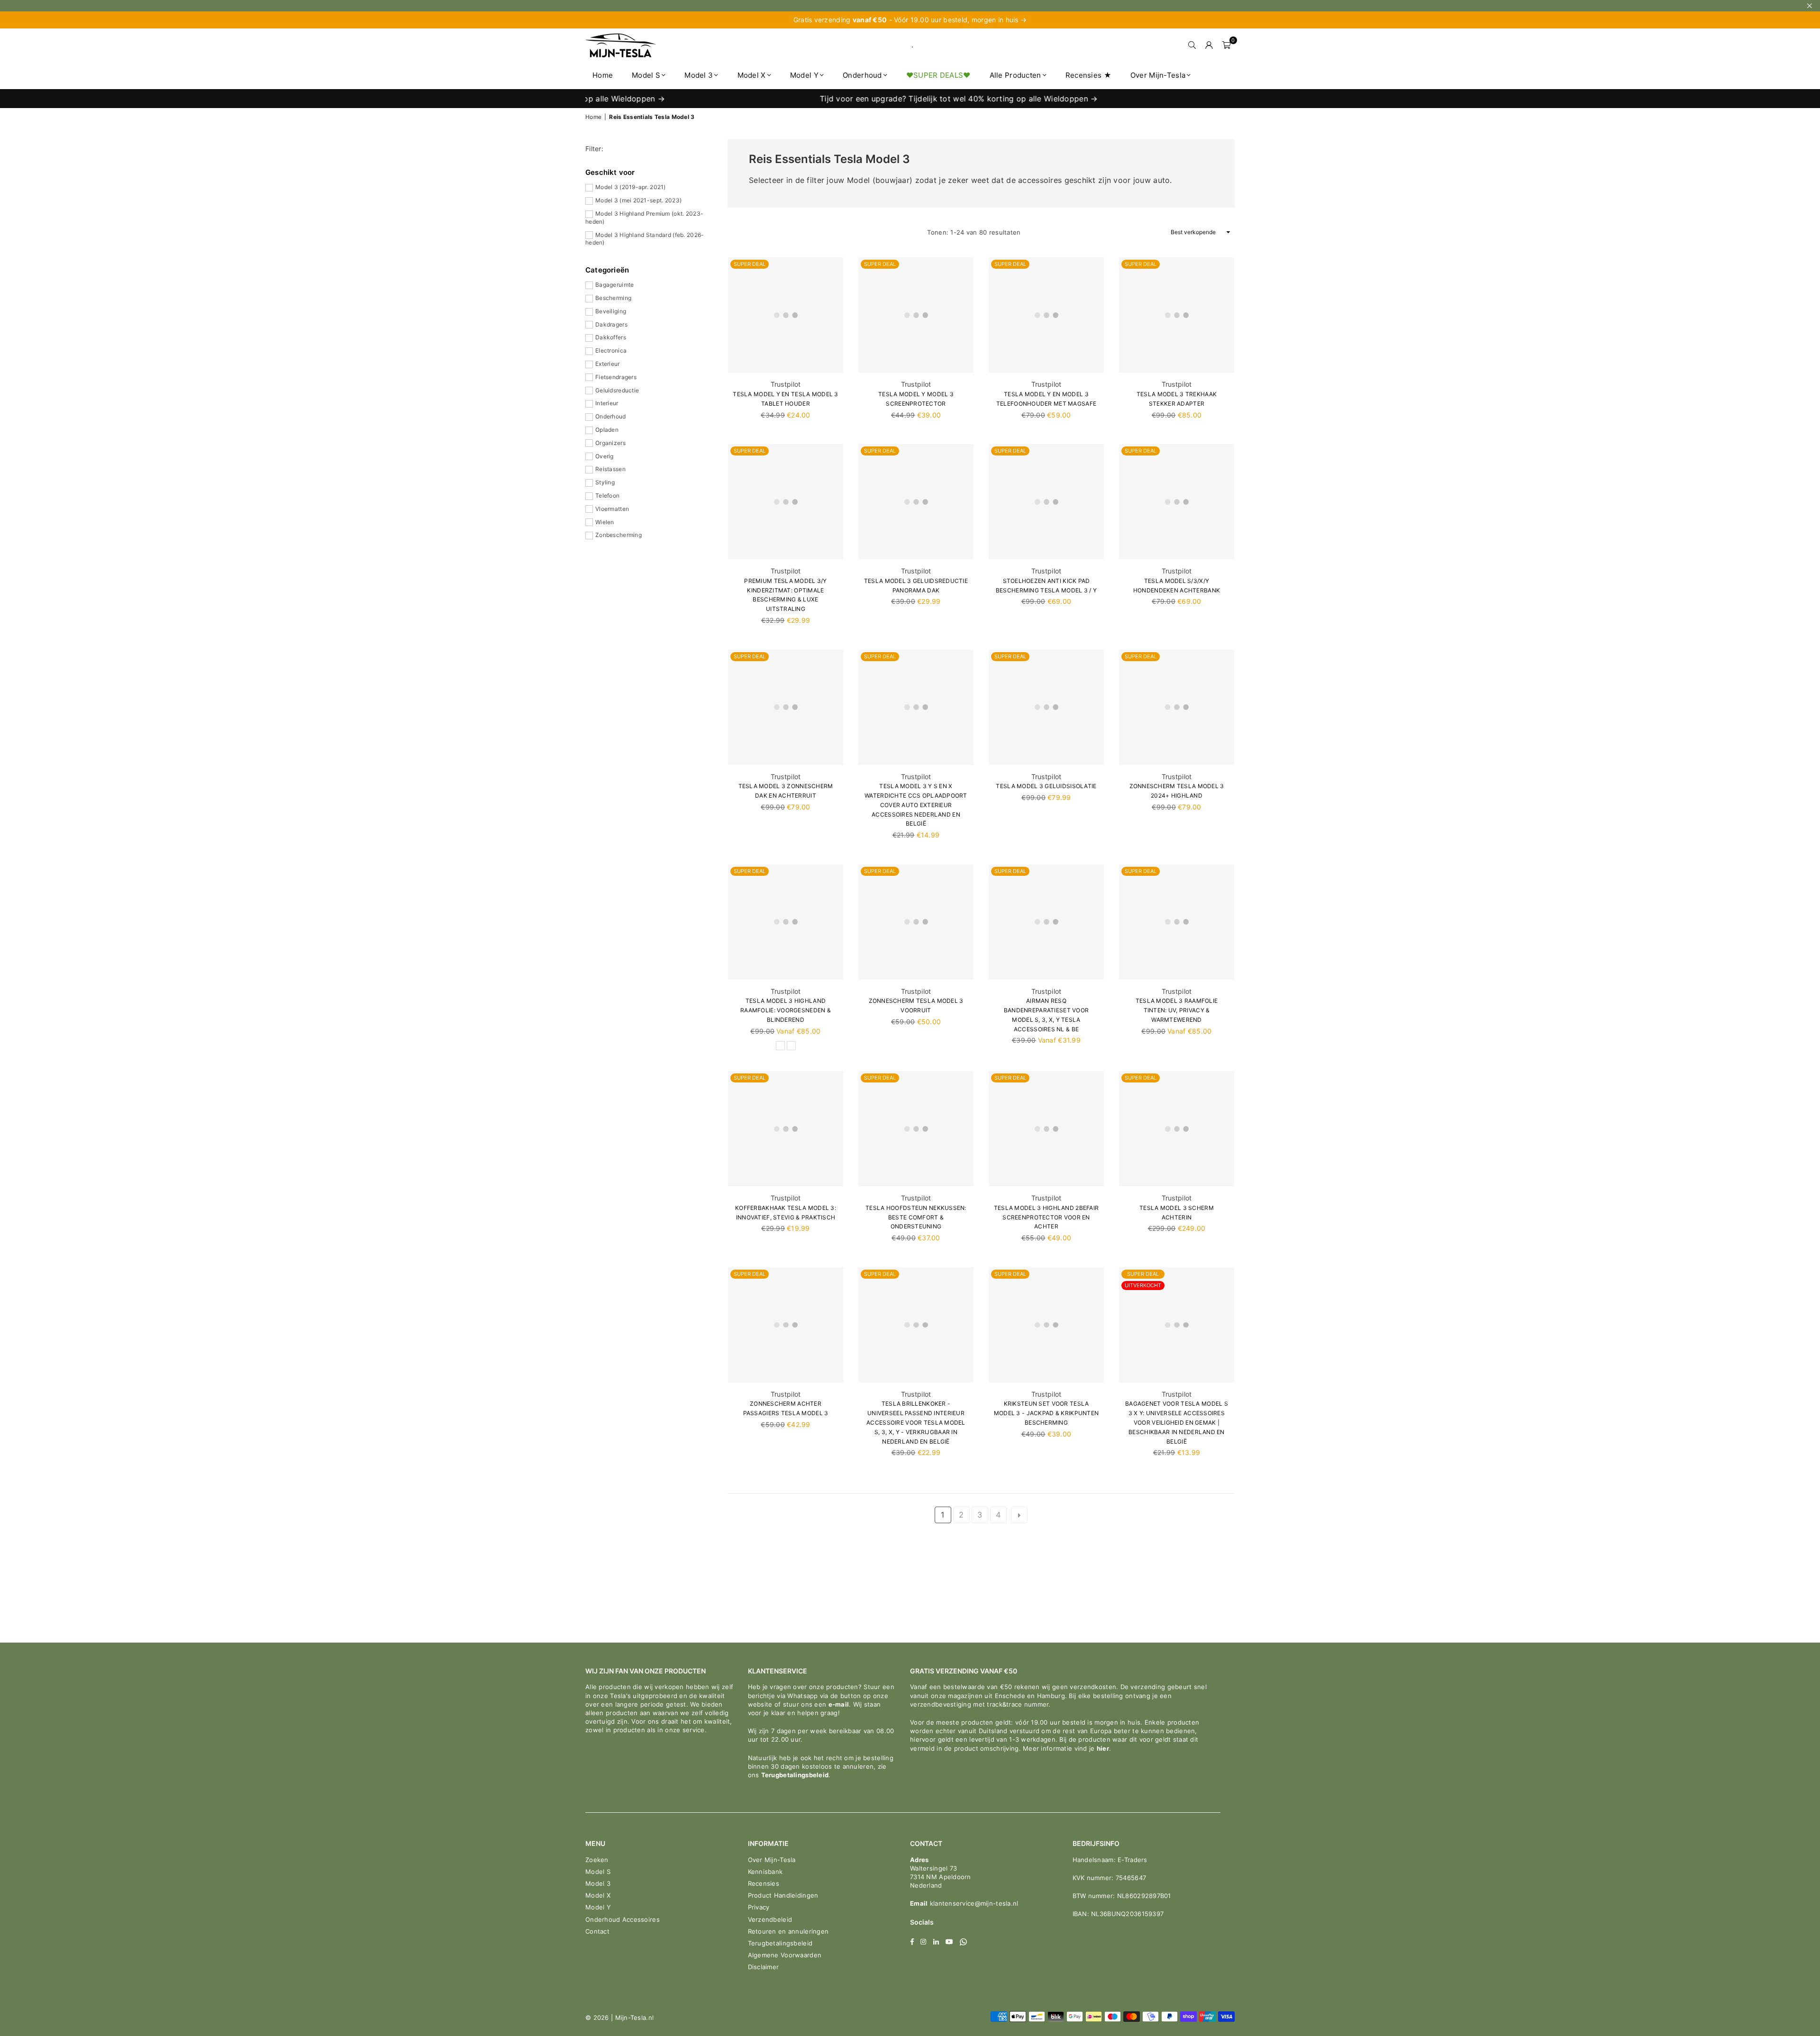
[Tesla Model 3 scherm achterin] (1177, 1129)
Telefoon (607, 495)
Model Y (804, 75)
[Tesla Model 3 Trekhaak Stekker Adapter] (1177, 315)
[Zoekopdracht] (1192, 45)
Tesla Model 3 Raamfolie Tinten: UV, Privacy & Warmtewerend (1177, 1010)
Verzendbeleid (770, 1919)
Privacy (759, 1907)
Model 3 (699, 75)
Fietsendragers (616, 377)
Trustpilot (786, 384)
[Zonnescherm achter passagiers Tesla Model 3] (786, 1325)
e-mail (839, 1704)
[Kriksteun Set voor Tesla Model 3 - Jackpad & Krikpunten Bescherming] (1046, 1325)
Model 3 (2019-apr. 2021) (631, 187)
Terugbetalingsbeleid (795, 1775)
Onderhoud (862, 75)
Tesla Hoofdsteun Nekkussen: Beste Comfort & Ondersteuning (916, 1217)
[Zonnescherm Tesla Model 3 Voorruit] (916, 922)
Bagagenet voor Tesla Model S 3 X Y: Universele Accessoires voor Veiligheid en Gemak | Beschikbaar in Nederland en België (1177, 1422)
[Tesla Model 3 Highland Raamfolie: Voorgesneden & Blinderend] (786, 922)
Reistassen (610, 469)
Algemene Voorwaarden (785, 1955)
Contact (597, 1931)
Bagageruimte (614, 285)
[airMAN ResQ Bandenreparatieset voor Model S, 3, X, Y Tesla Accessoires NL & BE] (1046, 922)
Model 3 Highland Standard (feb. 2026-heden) (645, 239)
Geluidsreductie (617, 390)
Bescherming (613, 298)
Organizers (610, 443)
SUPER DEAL (750, 264)
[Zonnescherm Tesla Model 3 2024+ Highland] (1177, 707)
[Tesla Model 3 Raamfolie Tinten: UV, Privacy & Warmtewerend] (1177, 922)
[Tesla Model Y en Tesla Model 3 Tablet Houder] (786, 315)
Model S (646, 75)
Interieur (607, 403)
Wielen (605, 522)
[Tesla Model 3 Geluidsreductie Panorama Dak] (916, 502)
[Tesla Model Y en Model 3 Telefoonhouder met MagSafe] (1046, 315)
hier (1103, 1748)
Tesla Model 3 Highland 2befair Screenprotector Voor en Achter (1046, 1217)
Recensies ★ (1088, 75)
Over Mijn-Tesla (1158, 75)
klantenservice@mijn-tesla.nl (973, 1903)
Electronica (611, 350)
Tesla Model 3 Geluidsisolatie (1046, 786)
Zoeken (597, 1860)
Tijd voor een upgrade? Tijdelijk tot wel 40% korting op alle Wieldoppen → (847, 99)
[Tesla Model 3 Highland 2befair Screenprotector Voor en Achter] (1046, 1129)
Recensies (764, 1883)
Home (603, 75)
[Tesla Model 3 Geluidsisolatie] (1046, 707)
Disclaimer (764, 1967)
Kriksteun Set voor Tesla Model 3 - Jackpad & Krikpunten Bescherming (1046, 1413)
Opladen (607, 430)
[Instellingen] (1209, 45)
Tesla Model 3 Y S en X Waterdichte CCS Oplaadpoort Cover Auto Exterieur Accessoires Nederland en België (916, 805)
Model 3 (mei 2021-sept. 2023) (638, 200)
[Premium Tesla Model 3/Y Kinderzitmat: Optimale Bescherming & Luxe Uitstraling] (786, 502)
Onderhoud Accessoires (623, 1919)
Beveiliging (611, 311)
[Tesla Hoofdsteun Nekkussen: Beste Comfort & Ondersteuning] (916, 1129)
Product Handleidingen (783, 1895)
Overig (605, 456)
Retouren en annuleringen (788, 1931)
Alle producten (1015, 75)
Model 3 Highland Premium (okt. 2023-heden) (644, 218)
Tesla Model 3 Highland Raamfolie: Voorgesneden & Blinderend (786, 1010)
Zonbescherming (619, 535)
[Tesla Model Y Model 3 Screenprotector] (916, 315)
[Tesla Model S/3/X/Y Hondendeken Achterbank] (1177, 502)
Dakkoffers (611, 337)
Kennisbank (765, 1872)
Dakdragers (611, 324)
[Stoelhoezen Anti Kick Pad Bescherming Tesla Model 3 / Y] (1046, 502)
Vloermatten (612, 509)
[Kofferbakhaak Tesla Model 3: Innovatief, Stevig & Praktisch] (786, 1129)
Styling (605, 482)
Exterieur (608, 364)
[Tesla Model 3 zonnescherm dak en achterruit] (786, 707)
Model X (752, 75)
